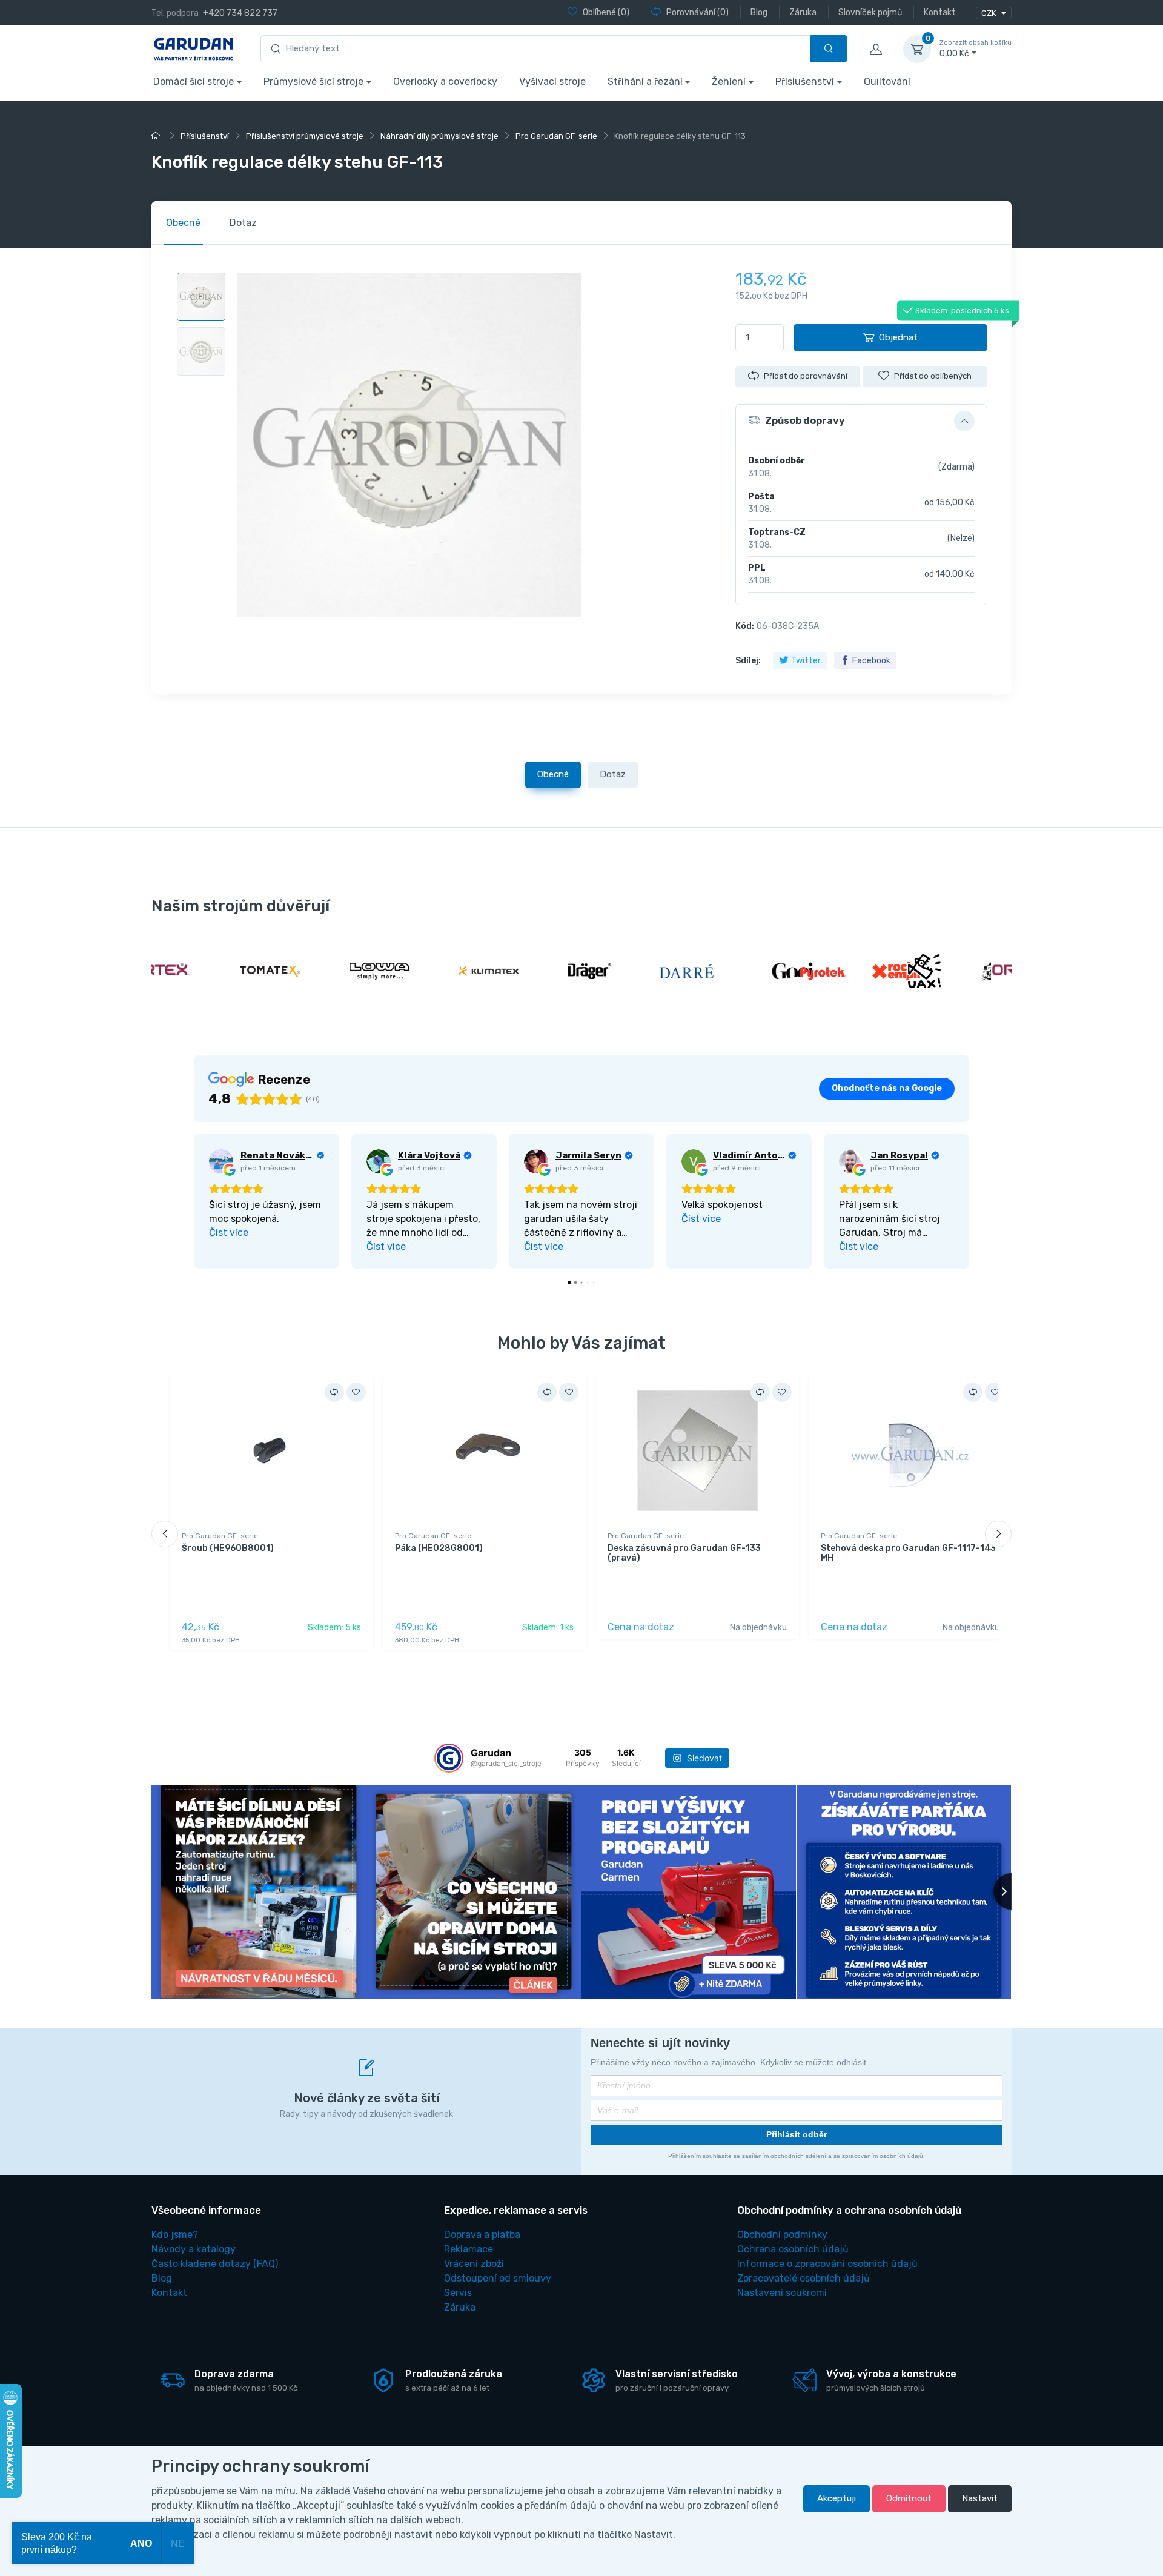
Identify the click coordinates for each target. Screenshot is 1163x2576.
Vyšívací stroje (552, 81)
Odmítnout (909, 2498)
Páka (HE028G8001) (439, 1548)
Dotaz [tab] (243, 223)
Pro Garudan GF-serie (220, 1536)
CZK (989, 13)
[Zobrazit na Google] (221, 1161)
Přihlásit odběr (797, 2134)
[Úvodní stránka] (157, 136)
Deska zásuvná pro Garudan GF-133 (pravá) (684, 1553)
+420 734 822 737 (240, 13)
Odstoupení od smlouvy (498, 2278)
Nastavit (980, 2498)
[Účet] (875, 49)
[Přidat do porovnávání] (334, 1392)
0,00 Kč (976, 49)
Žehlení (729, 81)
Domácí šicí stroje (194, 81)
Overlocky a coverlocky (445, 81)
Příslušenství (805, 81)
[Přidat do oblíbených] (356, 1392)
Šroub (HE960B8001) (228, 1548)
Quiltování (887, 81)
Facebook (871, 661)
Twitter (806, 661)
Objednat (898, 337)
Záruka (460, 2307)
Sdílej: (748, 661)
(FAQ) (215, 2264)
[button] (861, 421)
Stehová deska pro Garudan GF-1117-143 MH (908, 1553)
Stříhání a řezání (645, 81)
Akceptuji (837, 2498)
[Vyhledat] (829, 49)
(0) (606, 12)
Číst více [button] (229, 1233)
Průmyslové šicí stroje (313, 81)
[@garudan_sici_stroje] (449, 1758)
